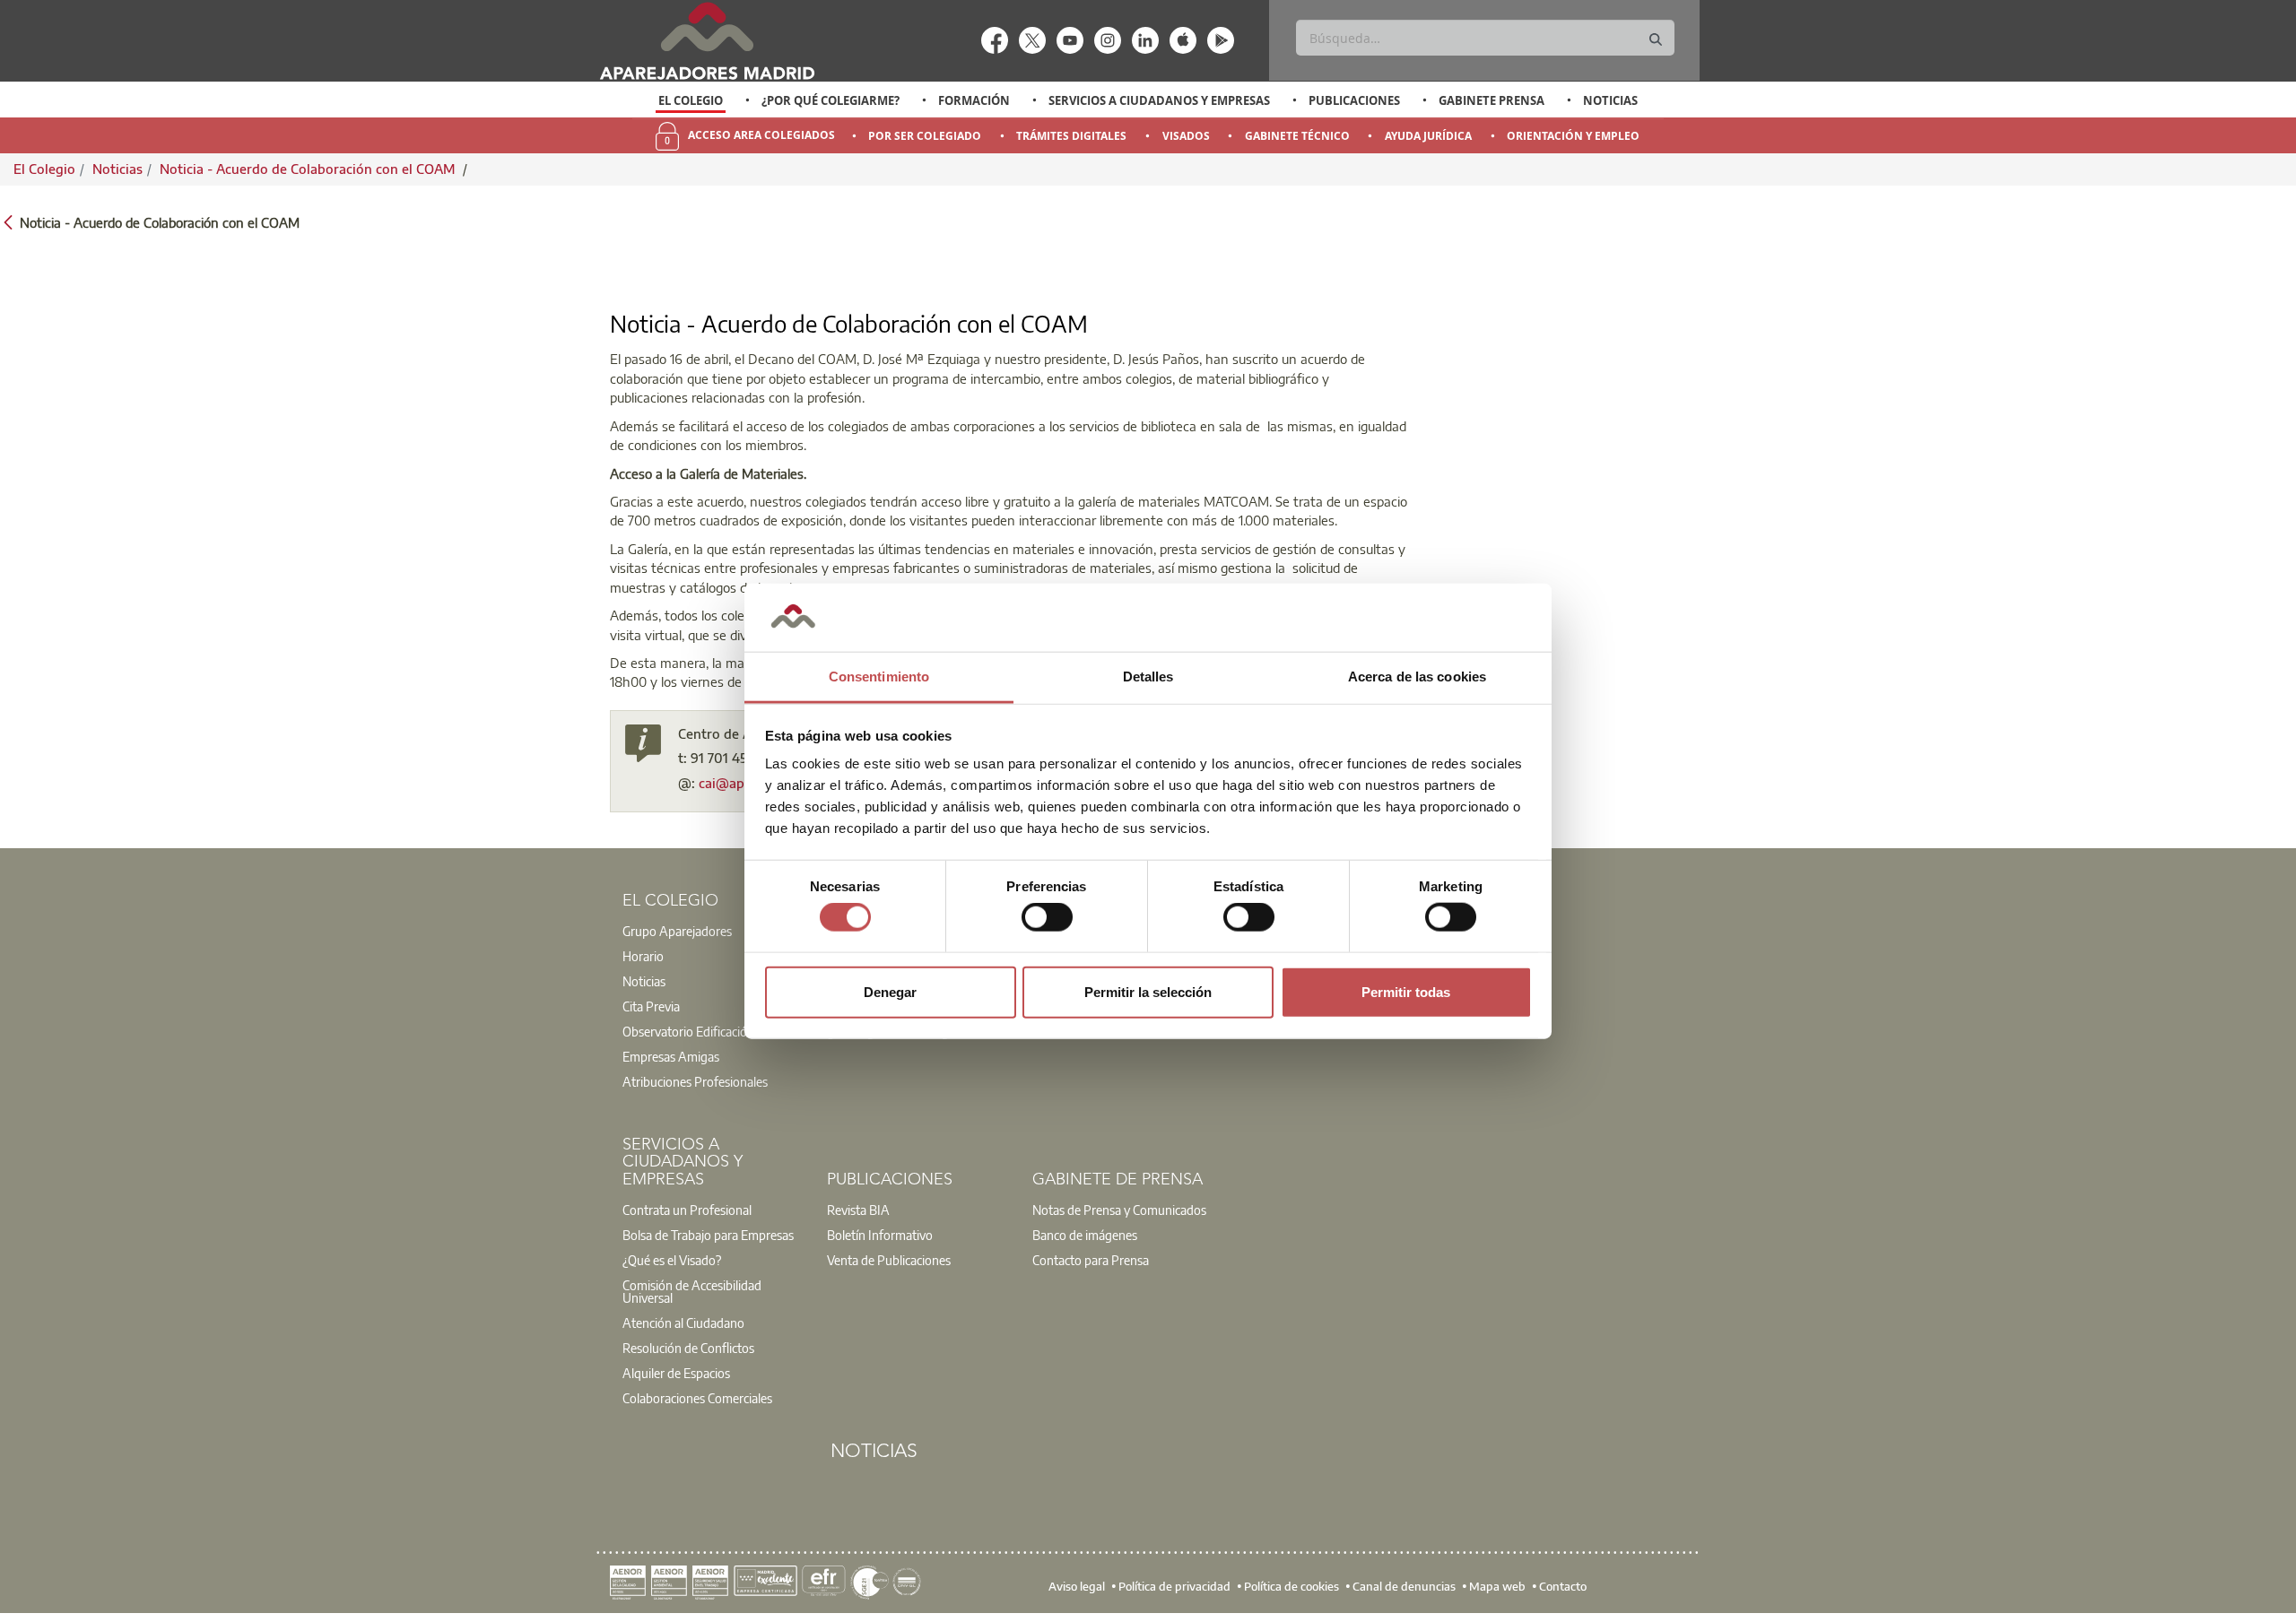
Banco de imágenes (1085, 1235)
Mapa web (1497, 1586)
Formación (974, 100)
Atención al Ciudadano (683, 1323)
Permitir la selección (1148, 991)
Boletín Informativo (880, 1235)
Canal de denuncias (1404, 1586)
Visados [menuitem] (1186, 136)
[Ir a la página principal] (707, 41)
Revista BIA (858, 1210)
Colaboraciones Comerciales (697, 1398)
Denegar (890, 991)
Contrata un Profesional (687, 1210)
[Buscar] (1656, 40)
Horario (643, 956)
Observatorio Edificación (688, 1031)
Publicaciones (1354, 100)
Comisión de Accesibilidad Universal (692, 1291)
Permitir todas (1406, 991)
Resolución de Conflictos (688, 1348)
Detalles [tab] (1148, 677)
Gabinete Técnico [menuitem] (1297, 136)
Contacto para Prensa (1091, 1260)
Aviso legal (1077, 1586)
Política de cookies (1291, 1586)
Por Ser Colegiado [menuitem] (925, 136)
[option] (691, 100)
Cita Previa (651, 1006)
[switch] (1047, 917)
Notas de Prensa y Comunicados (1119, 1210)
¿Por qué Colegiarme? (831, 100)
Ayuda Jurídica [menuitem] (1428, 136)
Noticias (1610, 100)
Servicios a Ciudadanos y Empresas (1159, 100)
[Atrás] (8, 221)
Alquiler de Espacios (676, 1373)
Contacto (1563, 1586)
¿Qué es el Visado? (672, 1260)
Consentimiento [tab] (879, 677)
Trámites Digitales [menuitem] (1071, 136)
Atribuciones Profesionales (695, 1081)
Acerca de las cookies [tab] (1417, 677)
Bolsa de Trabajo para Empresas (708, 1235)
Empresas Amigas (671, 1056)
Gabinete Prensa (1492, 100)
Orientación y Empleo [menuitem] (1573, 136)
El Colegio (691, 100)
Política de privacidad (1174, 1586)
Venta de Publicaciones (889, 1260)
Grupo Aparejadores (677, 931)
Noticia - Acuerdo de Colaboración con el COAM (309, 169)
